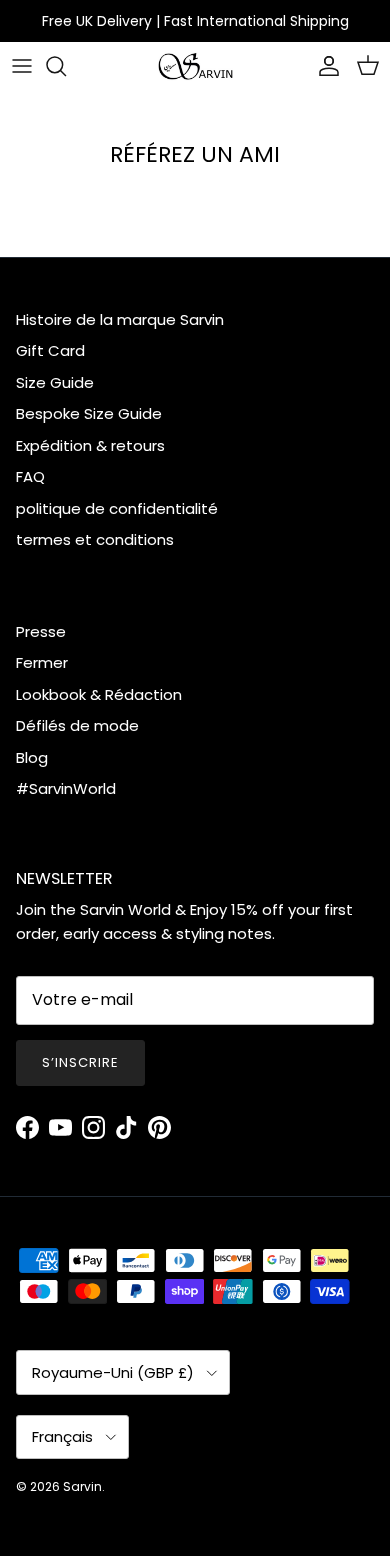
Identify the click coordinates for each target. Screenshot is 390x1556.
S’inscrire (80, 1062)
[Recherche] (66, 66)
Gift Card (50, 350)
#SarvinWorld (66, 788)
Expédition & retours (90, 445)
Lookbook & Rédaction (99, 694)
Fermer (42, 662)
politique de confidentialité (117, 508)
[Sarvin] (195, 66)
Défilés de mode (77, 725)
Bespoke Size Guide (89, 413)
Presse (41, 631)
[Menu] (22, 66)
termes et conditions (95, 539)
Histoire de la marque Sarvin (120, 319)
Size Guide (55, 382)
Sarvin (82, 1486)
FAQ (30, 476)
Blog (32, 757)
